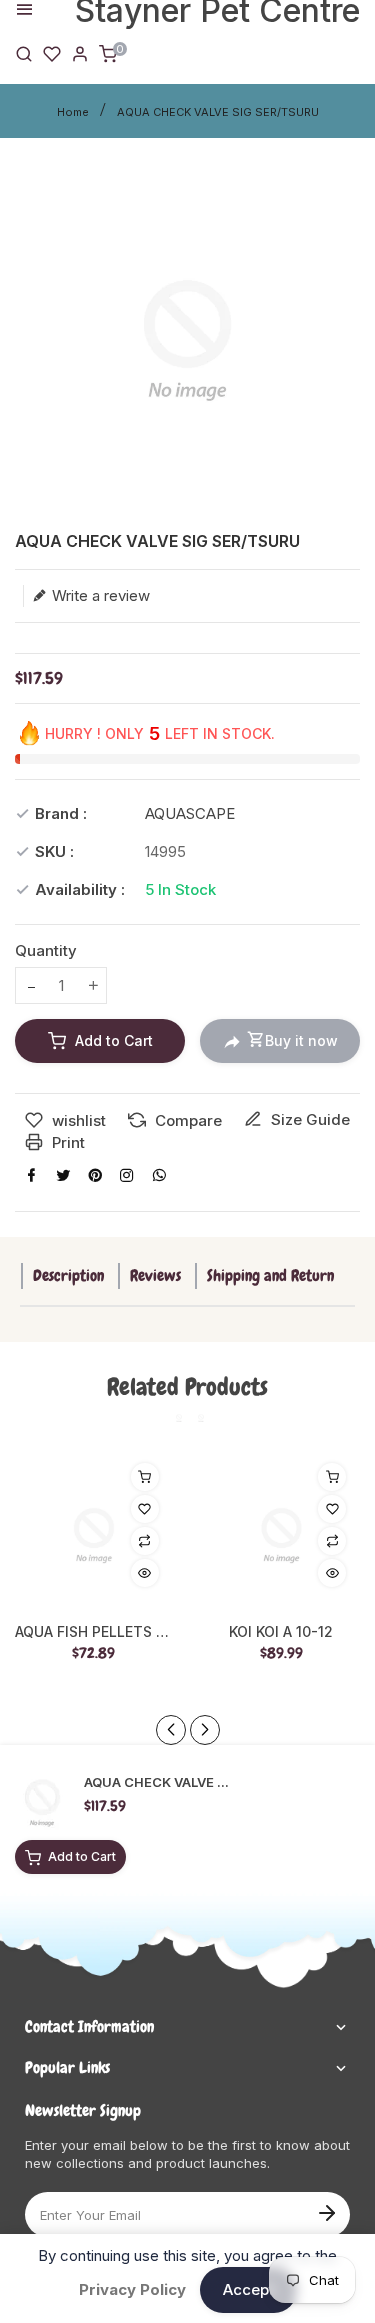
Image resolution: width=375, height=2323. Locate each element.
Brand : (61, 813)
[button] (205, 1730)
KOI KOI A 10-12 (281, 1632)
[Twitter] (63, 1175)
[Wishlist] (52, 52)
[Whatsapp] (159, 1175)
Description (68, 1275)
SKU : (54, 851)
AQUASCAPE (190, 813)
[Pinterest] (95, 1175)
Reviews (155, 1275)
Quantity (46, 950)
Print (66, 1142)
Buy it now (301, 1040)
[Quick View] (145, 1573)
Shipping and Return (270, 1275)
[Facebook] (31, 1175)
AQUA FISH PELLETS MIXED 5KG (94, 1632)
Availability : (80, 889)
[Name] (326, 2211)
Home (73, 112)
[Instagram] (127, 1175)
